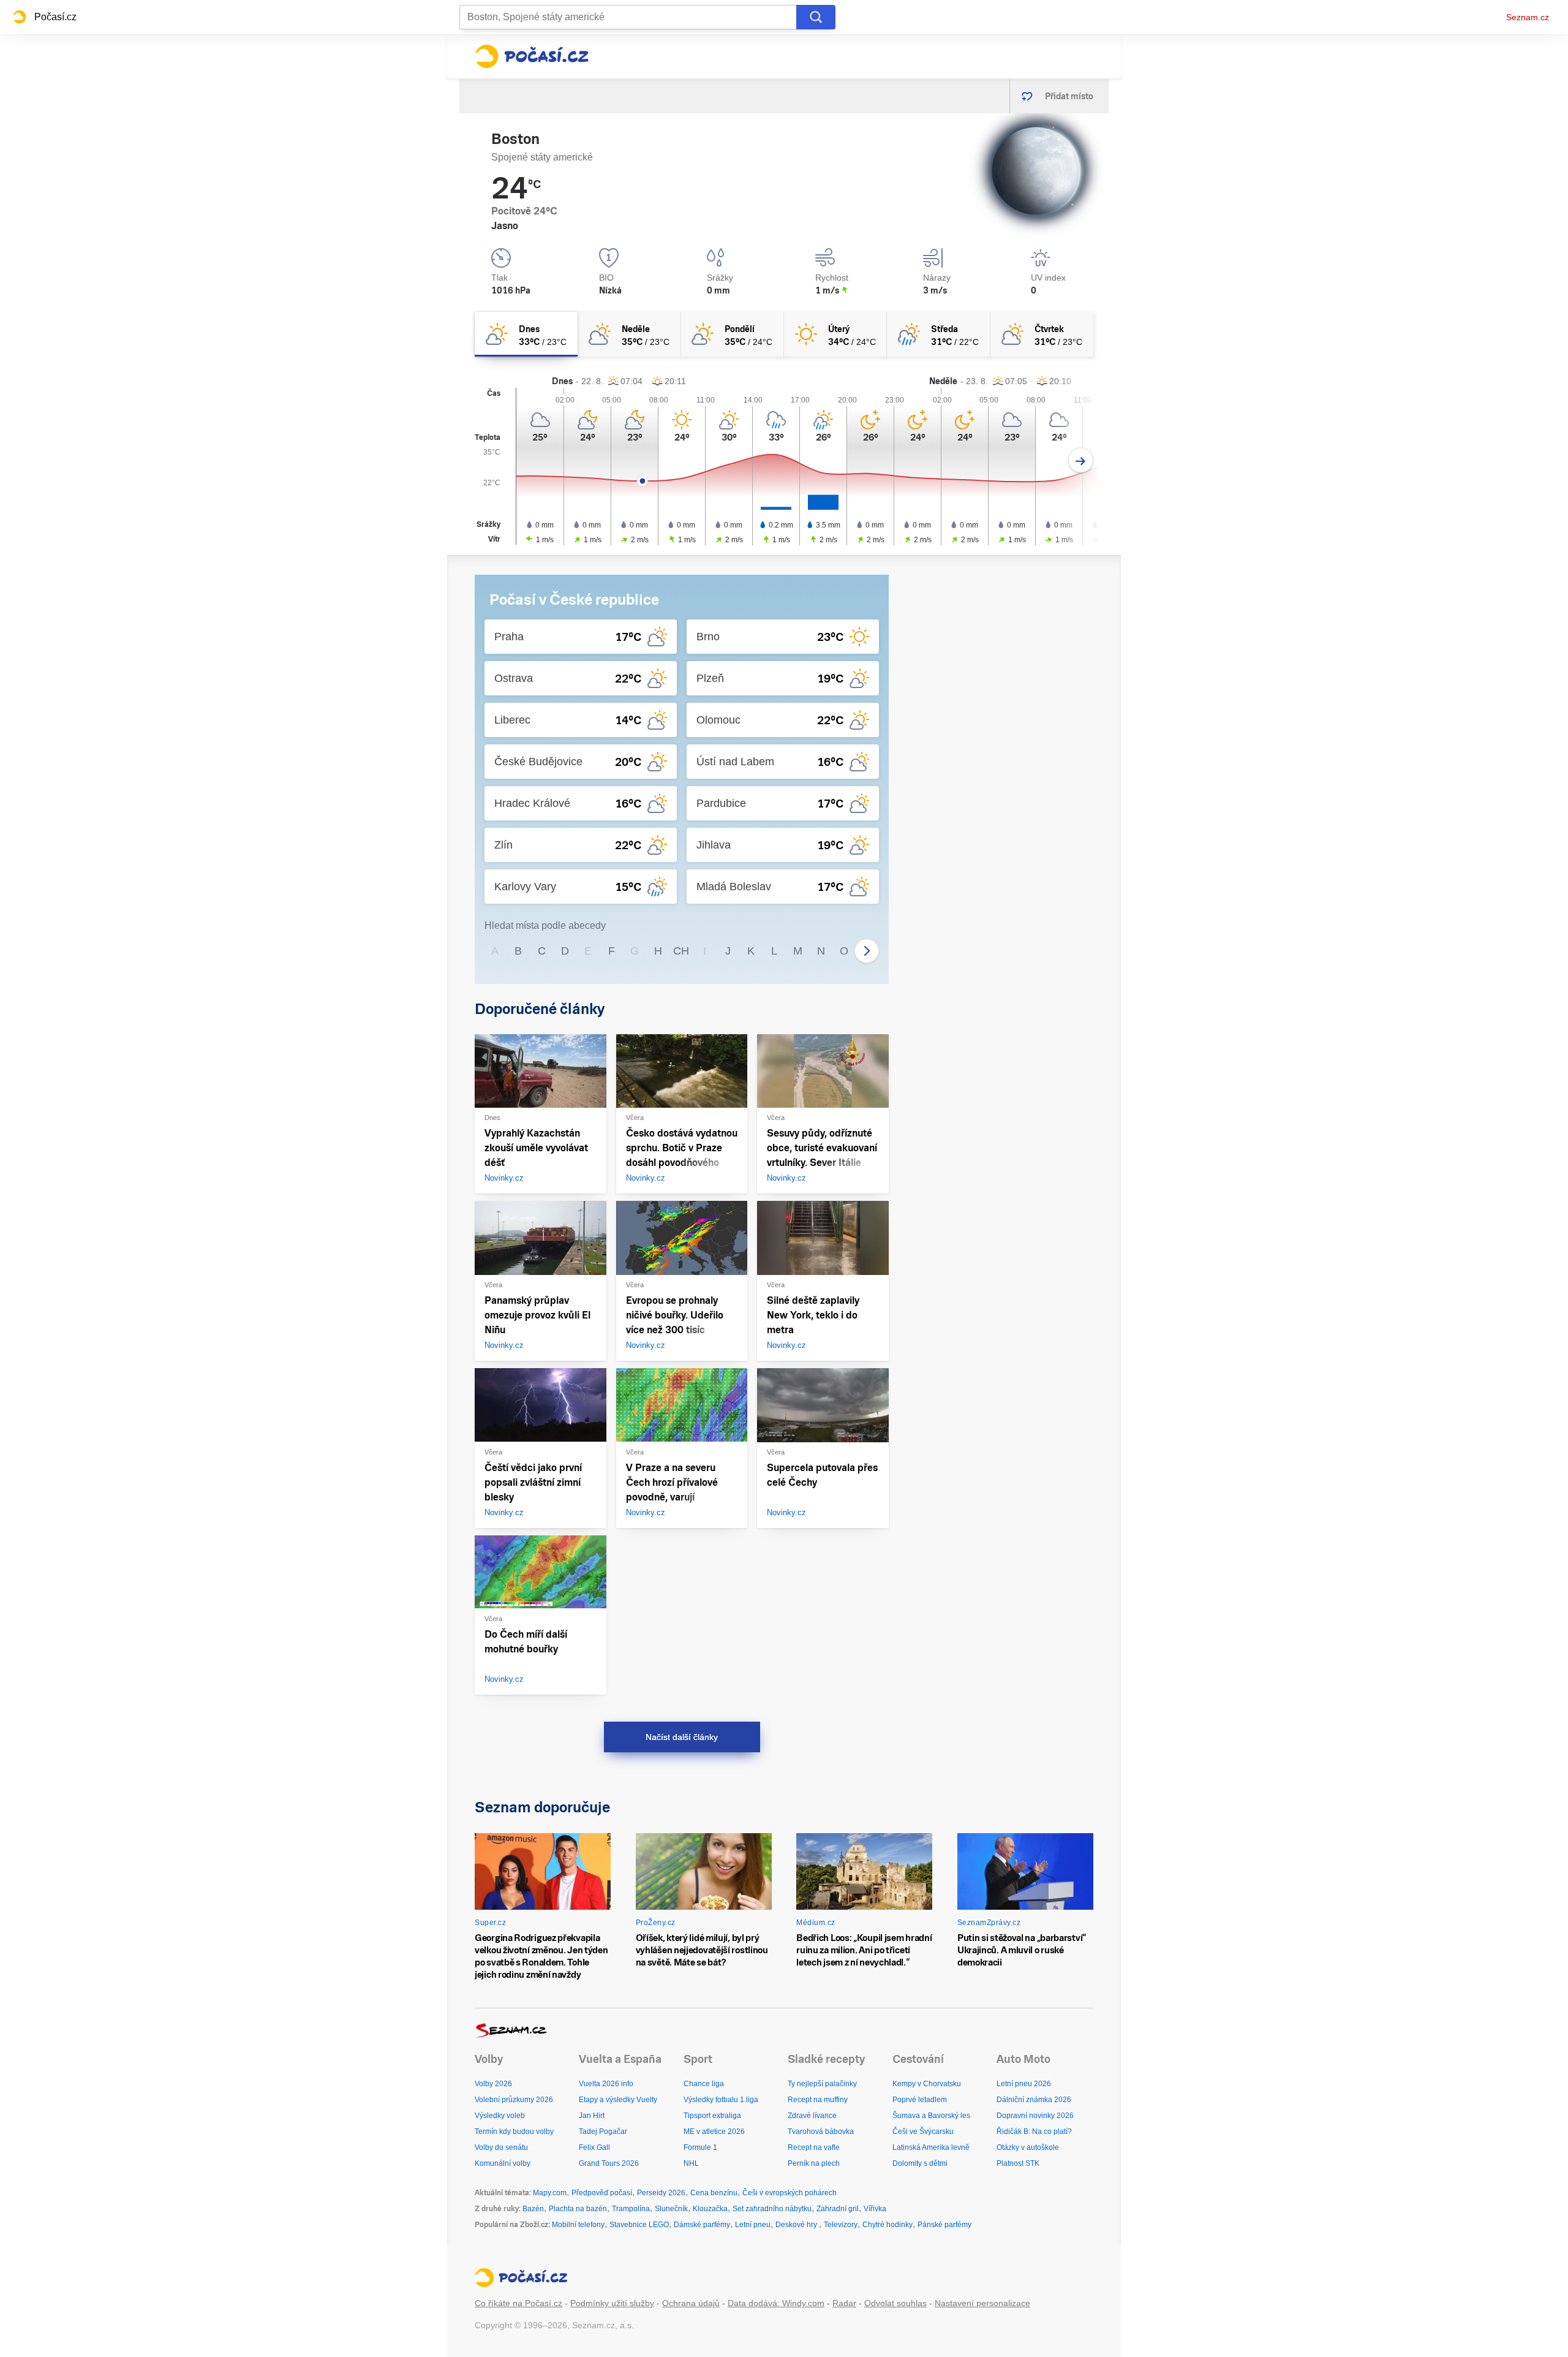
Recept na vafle (814, 2147)
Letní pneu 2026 (1024, 2084)
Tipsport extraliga (712, 2116)
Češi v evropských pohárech (790, 2193)
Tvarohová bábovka (821, 2132)
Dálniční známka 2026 (1034, 2100)
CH (681, 951)
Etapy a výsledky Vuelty (618, 2100)
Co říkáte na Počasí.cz (518, 2303)
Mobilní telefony (578, 2225)
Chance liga (704, 2084)
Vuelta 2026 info (606, 2084)
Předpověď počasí (602, 2193)
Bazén (533, 2209)
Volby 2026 (493, 2084)
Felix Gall (594, 2147)
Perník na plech (814, 2163)
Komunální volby (503, 2163)
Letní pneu (753, 2225)
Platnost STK (1018, 2163)
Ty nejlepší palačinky (822, 2084)
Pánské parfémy (944, 2225)
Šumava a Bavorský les (931, 2116)
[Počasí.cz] (532, 56)
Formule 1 (700, 2147)
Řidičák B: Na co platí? (1034, 2132)
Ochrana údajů (691, 2303)
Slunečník (671, 2209)
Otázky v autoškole (1028, 2147)
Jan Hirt (592, 2116)
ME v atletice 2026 (714, 2132)
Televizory (841, 2225)
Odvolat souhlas (895, 2303)
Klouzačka (710, 2209)
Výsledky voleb (500, 2116)
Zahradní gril (838, 2209)
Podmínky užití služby (612, 2303)
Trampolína (631, 2209)
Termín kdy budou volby (514, 2132)
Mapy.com (550, 2193)
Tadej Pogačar (603, 2132)
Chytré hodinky (888, 2225)
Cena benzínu (714, 2193)
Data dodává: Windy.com (776, 2303)
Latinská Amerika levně (931, 2147)
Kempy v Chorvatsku (927, 2084)
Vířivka (875, 2209)
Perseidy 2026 (661, 2193)
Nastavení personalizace (982, 2303)
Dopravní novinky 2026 (1035, 2116)
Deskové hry (797, 2225)
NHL (691, 2163)
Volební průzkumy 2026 (514, 2100)
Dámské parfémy (702, 2225)
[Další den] (1081, 460)
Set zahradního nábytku (772, 2209)
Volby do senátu (501, 2147)
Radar (844, 2303)
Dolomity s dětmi (920, 2163)
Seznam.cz (1528, 17)
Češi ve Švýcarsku (923, 2132)
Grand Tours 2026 (609, 2163)
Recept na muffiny (818, 2100)
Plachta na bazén (578, 2209)
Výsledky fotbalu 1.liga (721, 2100)
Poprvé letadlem (920, 2100)
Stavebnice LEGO (639, 2225)
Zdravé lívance (812, 2116)
